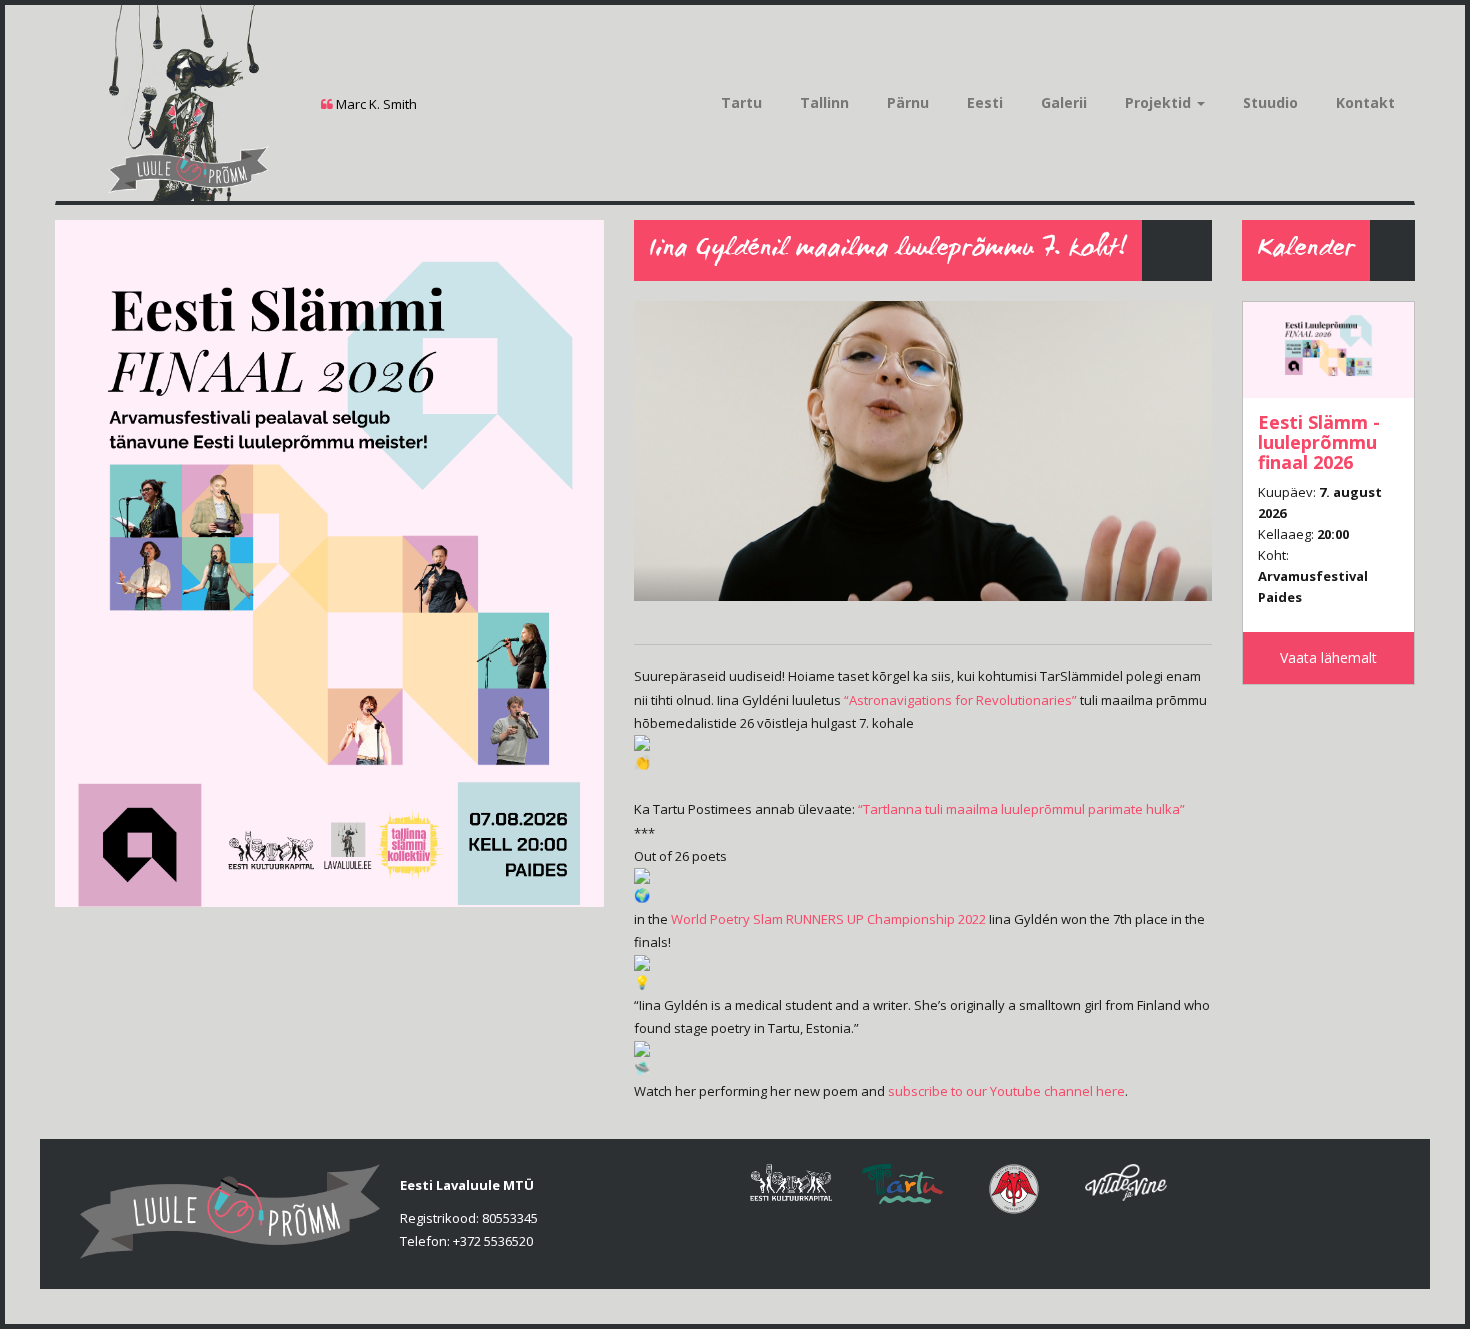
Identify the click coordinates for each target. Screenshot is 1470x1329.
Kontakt (1365, 102)
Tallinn (824, 102)
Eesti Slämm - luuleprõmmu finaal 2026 (1319, 442)
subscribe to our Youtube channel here (1006, 1091)
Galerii (1064, 102)
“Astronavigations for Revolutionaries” (960, 700)
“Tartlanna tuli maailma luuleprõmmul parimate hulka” (1021, 809)
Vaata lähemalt (1328, 657)
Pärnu (908, 102)
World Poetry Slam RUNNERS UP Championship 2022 (828, 919)
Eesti (985, 102)
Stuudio (1270, 102)
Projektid (1160, 102)
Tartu (741, 102)
